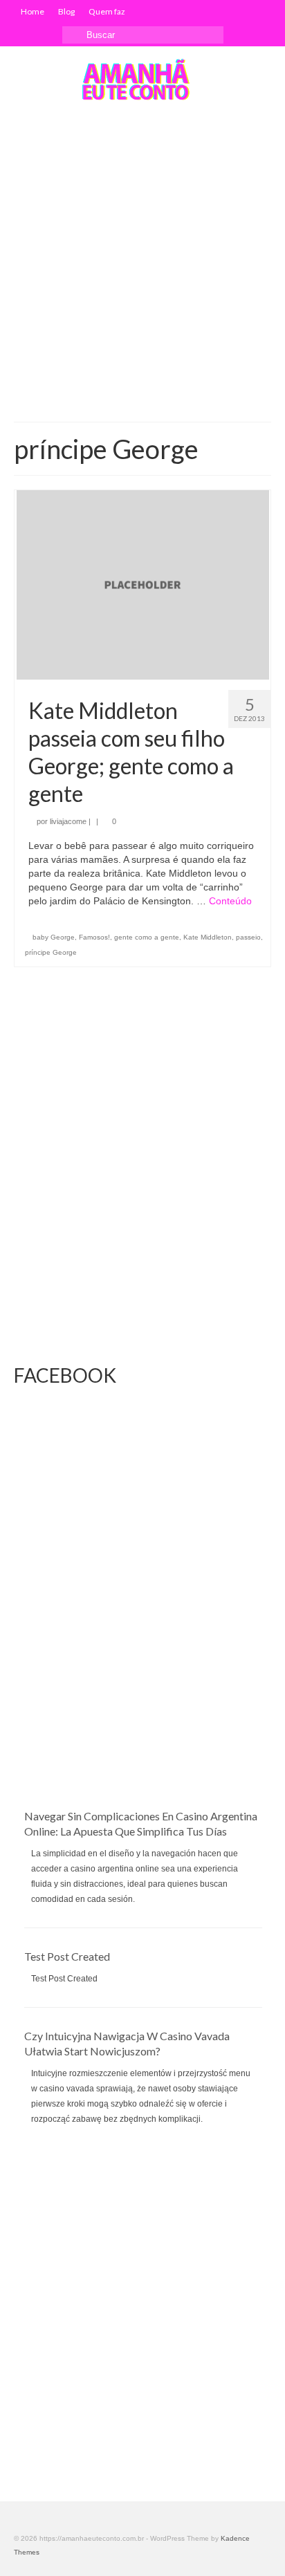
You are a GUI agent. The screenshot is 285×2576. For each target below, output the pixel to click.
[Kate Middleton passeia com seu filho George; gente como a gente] (143, 584)
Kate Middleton (208, 937)
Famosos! (94, 937)
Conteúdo (230, 901)
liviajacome (68, 821)
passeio (248, 937)
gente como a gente (147, 937)
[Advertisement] (142, 262)
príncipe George (51, 952)
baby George (54, 937)
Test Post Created (67, 1956)
